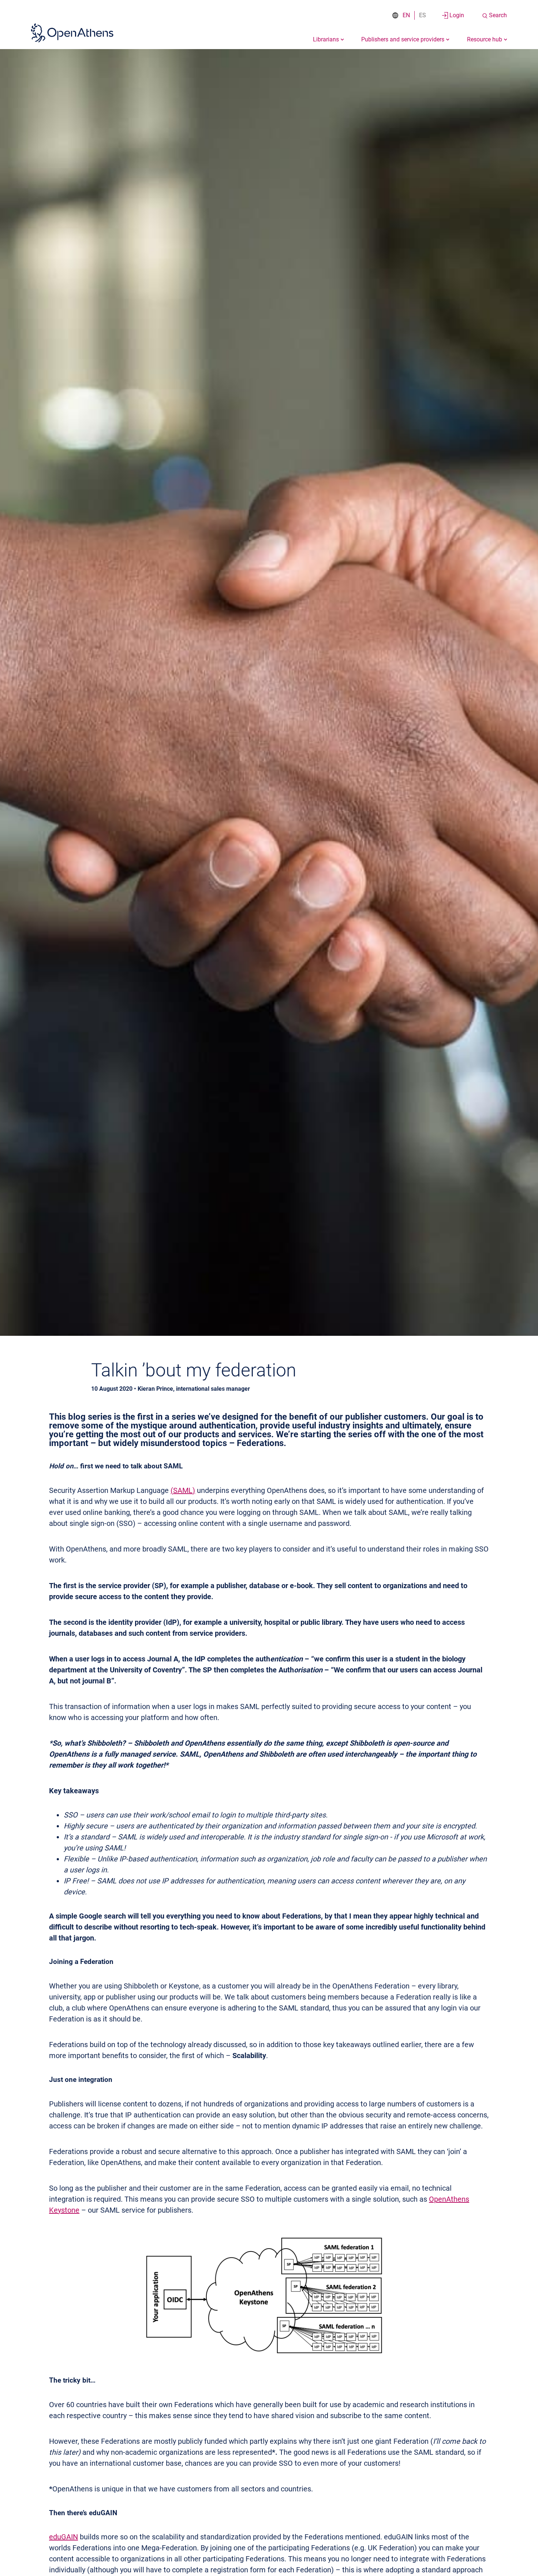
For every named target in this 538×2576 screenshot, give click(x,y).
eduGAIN (63, 2537)
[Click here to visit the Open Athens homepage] (72, 33)
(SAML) (183, 1490)
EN (406, 15)
